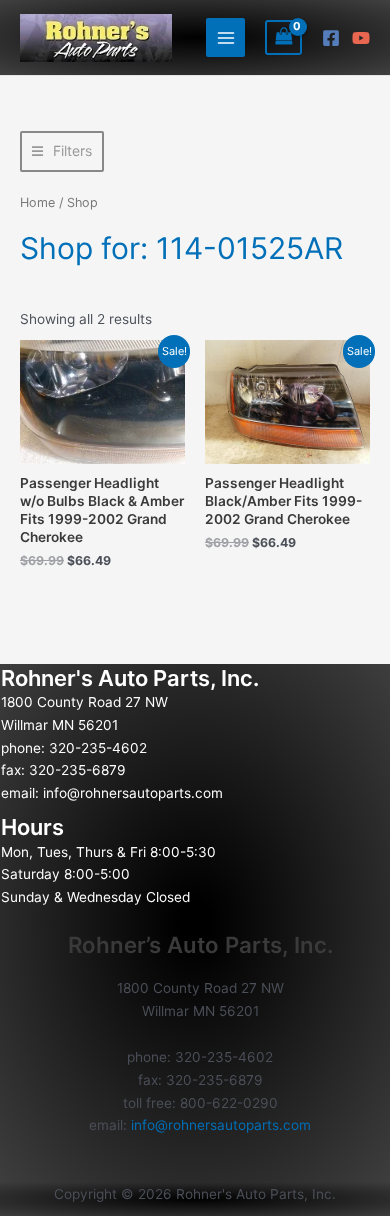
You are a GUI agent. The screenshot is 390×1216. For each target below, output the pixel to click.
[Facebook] (331, 38)
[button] (62, 151)
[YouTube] (361, 38)
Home (37, 202)
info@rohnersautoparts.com (133, 793)
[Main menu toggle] (225, 37)
